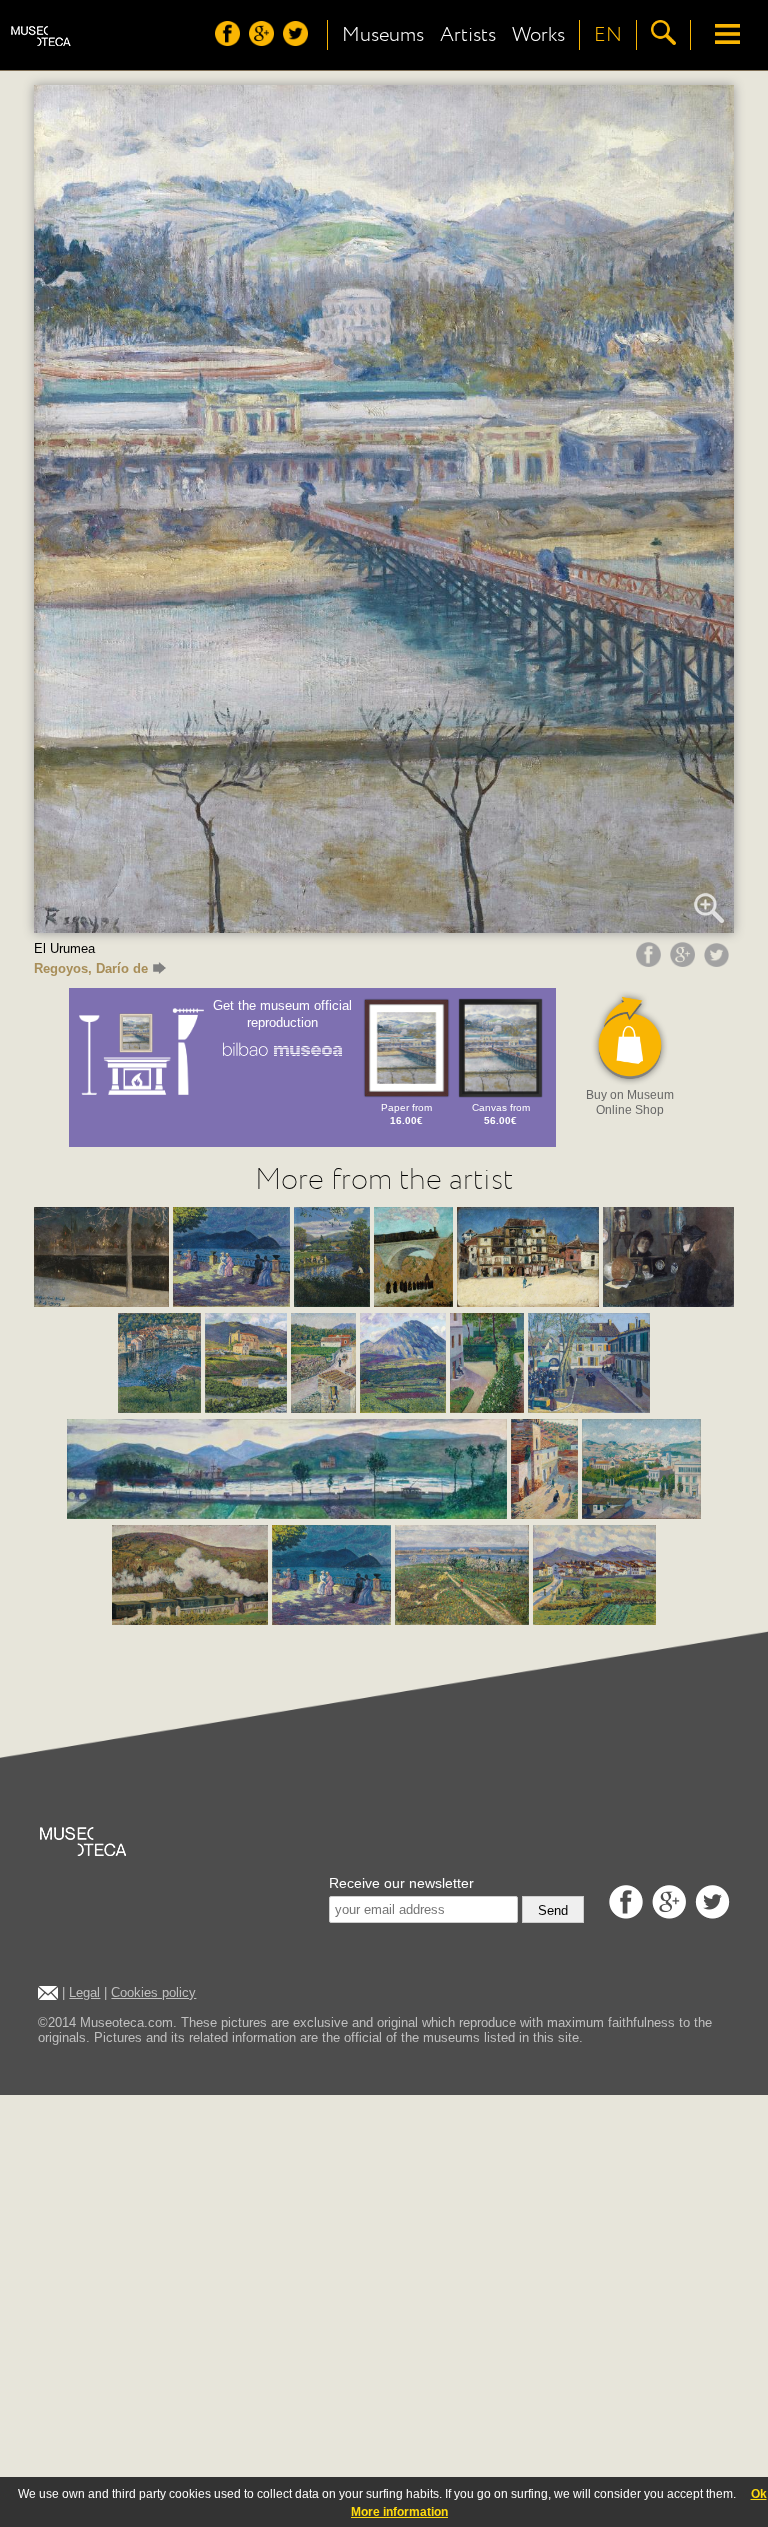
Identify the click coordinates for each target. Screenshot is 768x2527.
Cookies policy (153, 1992)
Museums (383, 35)
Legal (84, 1992)
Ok (759, 2494)
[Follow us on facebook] (230, 41)
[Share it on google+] (685, 962)
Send (553, 1910)
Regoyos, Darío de (91, 968)
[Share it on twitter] (719, 962)
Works (538, 35)
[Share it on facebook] (651, 962)
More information (399, 2512)
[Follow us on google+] (264, 41)
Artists (468, 35)
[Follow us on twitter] (298, 41)
